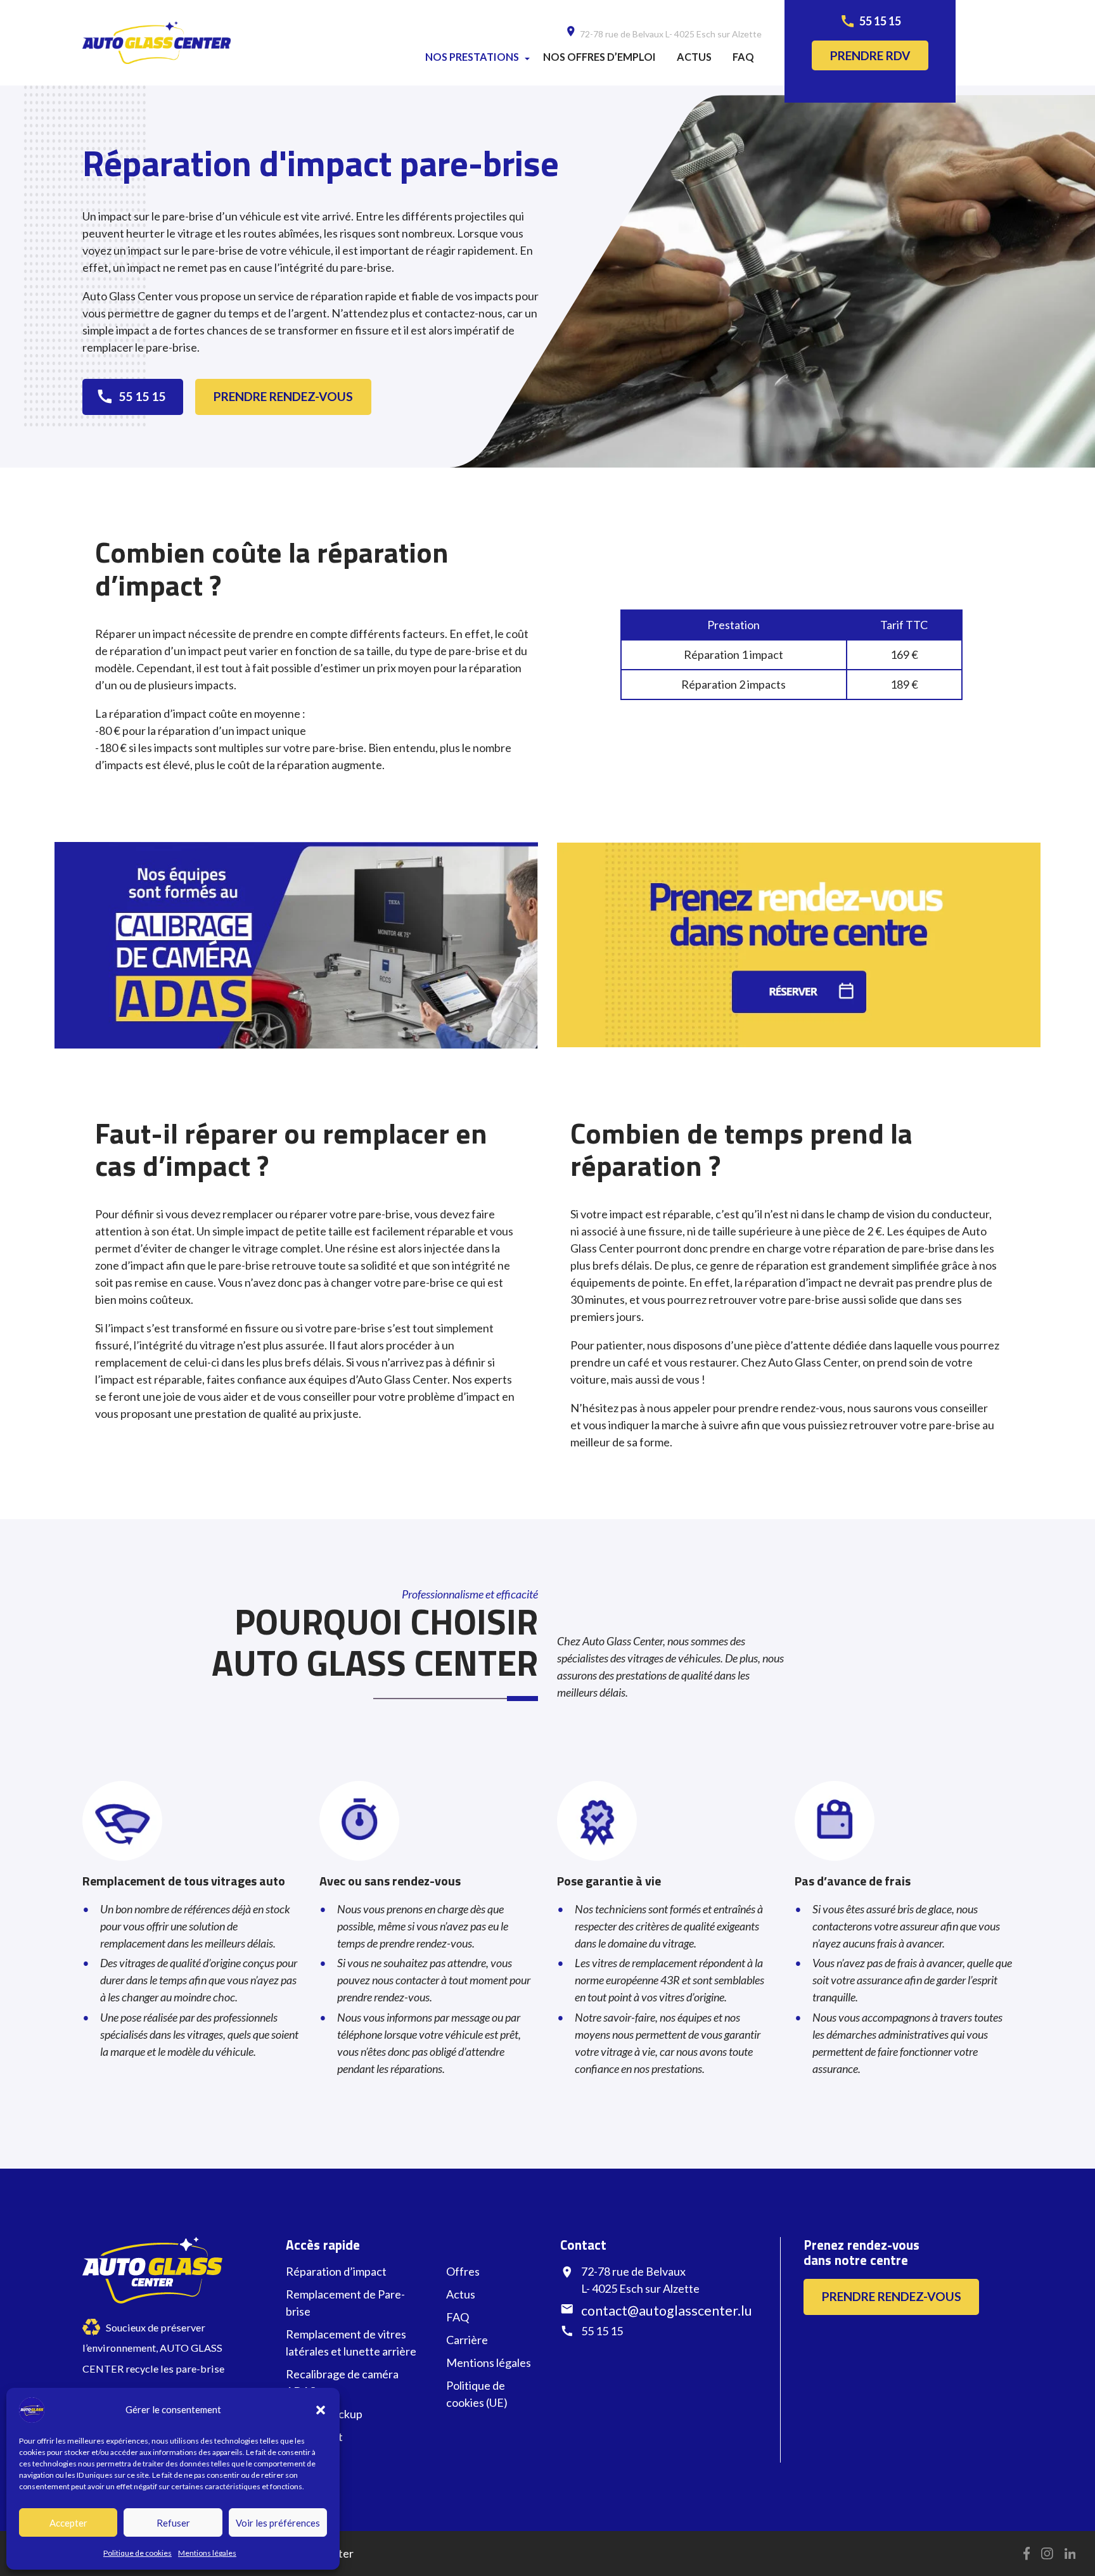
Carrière (467, 2340)
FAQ (743, 57)
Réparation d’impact (336, 2271)
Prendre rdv (870, 55)
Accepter (68, 2523)
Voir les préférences (278, 2523)
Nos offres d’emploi (599, 57)
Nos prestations (472, 57)
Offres (463, 2271)
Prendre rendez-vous (283, 396)
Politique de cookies (138, 2553)
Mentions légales (207, 2553)
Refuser (173, 2523)
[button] (321, 2410)
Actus (694, 57)
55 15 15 (880, 21)
